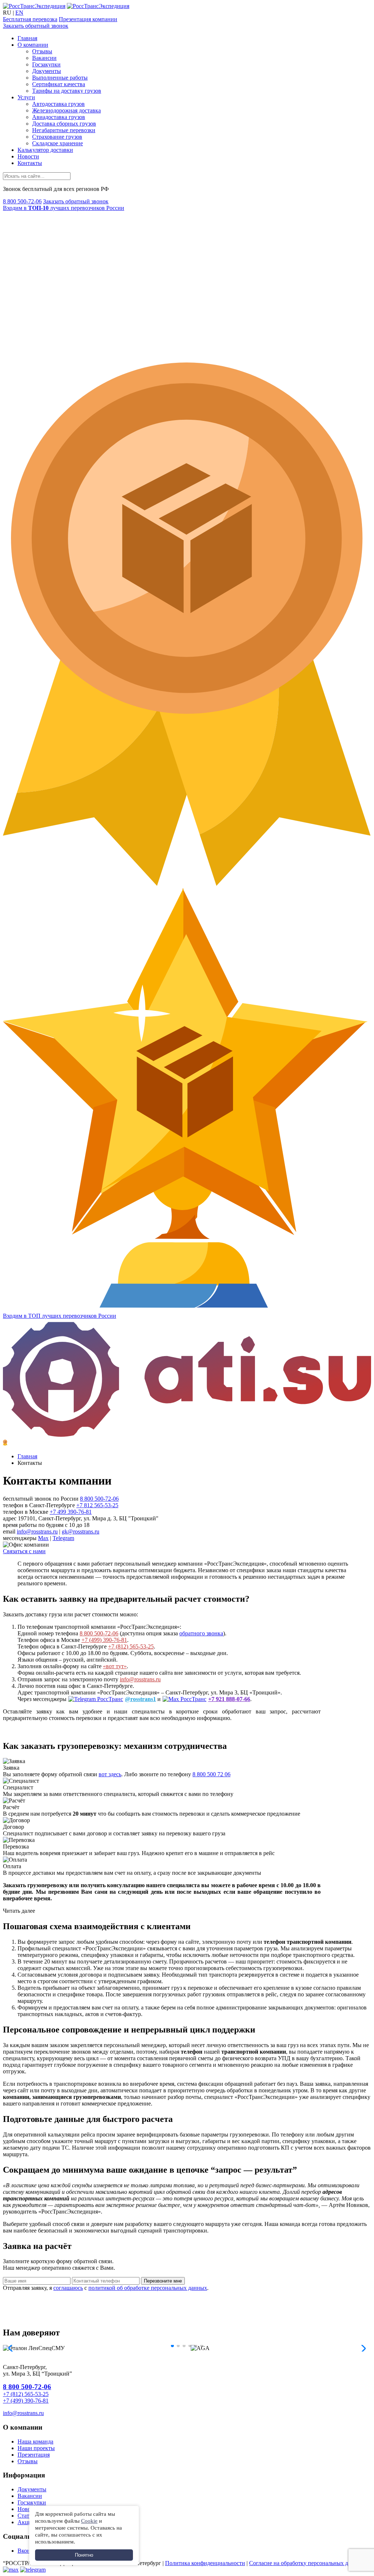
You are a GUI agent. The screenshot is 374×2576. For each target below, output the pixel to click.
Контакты (30, 163)
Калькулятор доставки (45, 150)
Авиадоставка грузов (59, 117)
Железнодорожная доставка (66, 110)
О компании (33, 45)
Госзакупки (46, 64)
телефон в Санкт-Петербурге (39, 1505)
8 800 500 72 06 (211, 1774)
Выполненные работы (60, 78)
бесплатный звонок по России (41, 1499)
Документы (47, 71)
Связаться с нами (24, 1551)
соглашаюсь (68, 2288)
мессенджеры (20, 1538)
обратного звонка (201, 1633)
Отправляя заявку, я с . (106, 2288)
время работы (20, 1525)
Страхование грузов (57, 137)
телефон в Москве (26, 1512)
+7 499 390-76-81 (71, 1512)
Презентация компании (88, 19)
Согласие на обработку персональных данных (307, 2563)
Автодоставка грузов (58, 104)
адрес (10, 1518)
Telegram (63, 1538)
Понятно (84, 2555)
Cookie (89, 2521)
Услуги (26, 97)
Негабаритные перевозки (64, 130)
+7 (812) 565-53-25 (131, 1646)
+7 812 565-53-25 (97, 1505)
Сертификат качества (59, 84)
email (9, 1531)
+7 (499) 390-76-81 (104, 1640)
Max (43, 1538)
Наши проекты (36, 2448)
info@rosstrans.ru (37, 1531)
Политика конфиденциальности (205, 2563)
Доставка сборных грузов (64, 124)
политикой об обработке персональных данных (148, 2288)
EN (19, 13)
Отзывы (42, 51)
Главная (27, 38)
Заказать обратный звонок (36, 26)
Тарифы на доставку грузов (67, 91)
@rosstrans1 (140, 1699)
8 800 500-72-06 (22, 201)
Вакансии (44, 58)
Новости (28, 156)
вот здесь (110, 1774)
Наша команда (35, 2441)
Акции (26, 2522)
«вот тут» (115, 1666)
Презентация (34, 2455)
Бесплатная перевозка (30, 19)
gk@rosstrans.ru (81, 1531)
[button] (172, 2346)
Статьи (26, 2516)
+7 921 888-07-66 (229, 1699)
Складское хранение (58, 143)
